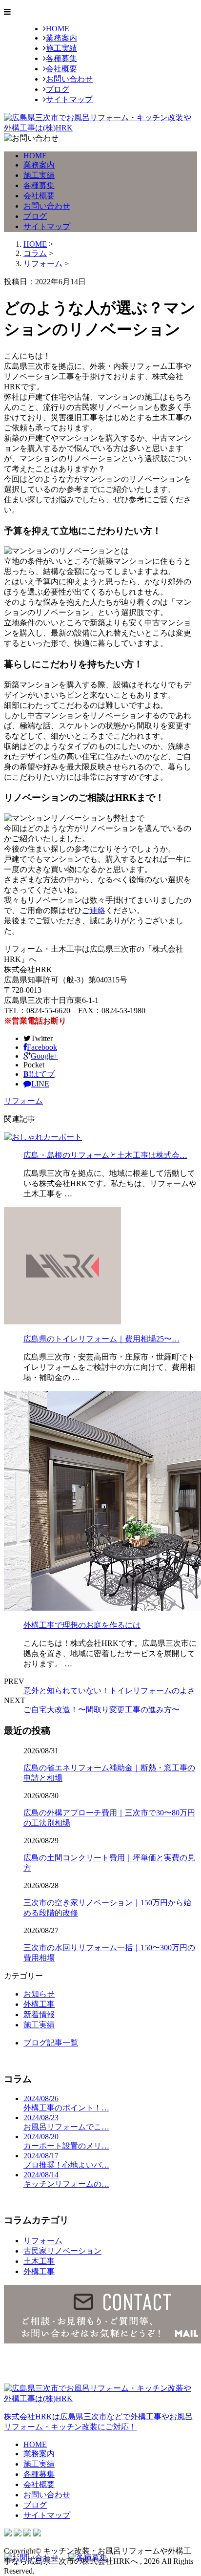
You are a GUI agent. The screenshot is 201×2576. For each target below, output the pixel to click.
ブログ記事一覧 (51, 2043)
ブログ (58, 89)
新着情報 (39, 2014)
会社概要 (61, 69)
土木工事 (39, 2261)
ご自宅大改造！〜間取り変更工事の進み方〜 (101, 1710)
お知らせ (39, 1994)
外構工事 (39, 2004)
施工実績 (61, 48)
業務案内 (61, 38)
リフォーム (43, 264)
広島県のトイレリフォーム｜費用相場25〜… (101, 1339)
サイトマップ (69, 99)
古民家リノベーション (62, 2251)
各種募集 (61, 58)
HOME (58, 29)
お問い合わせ (69, 79)
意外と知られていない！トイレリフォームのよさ (109, 1691)
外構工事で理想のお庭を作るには (82, 1625)
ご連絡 (94, 910)
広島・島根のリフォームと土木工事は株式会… (105, 1155)
